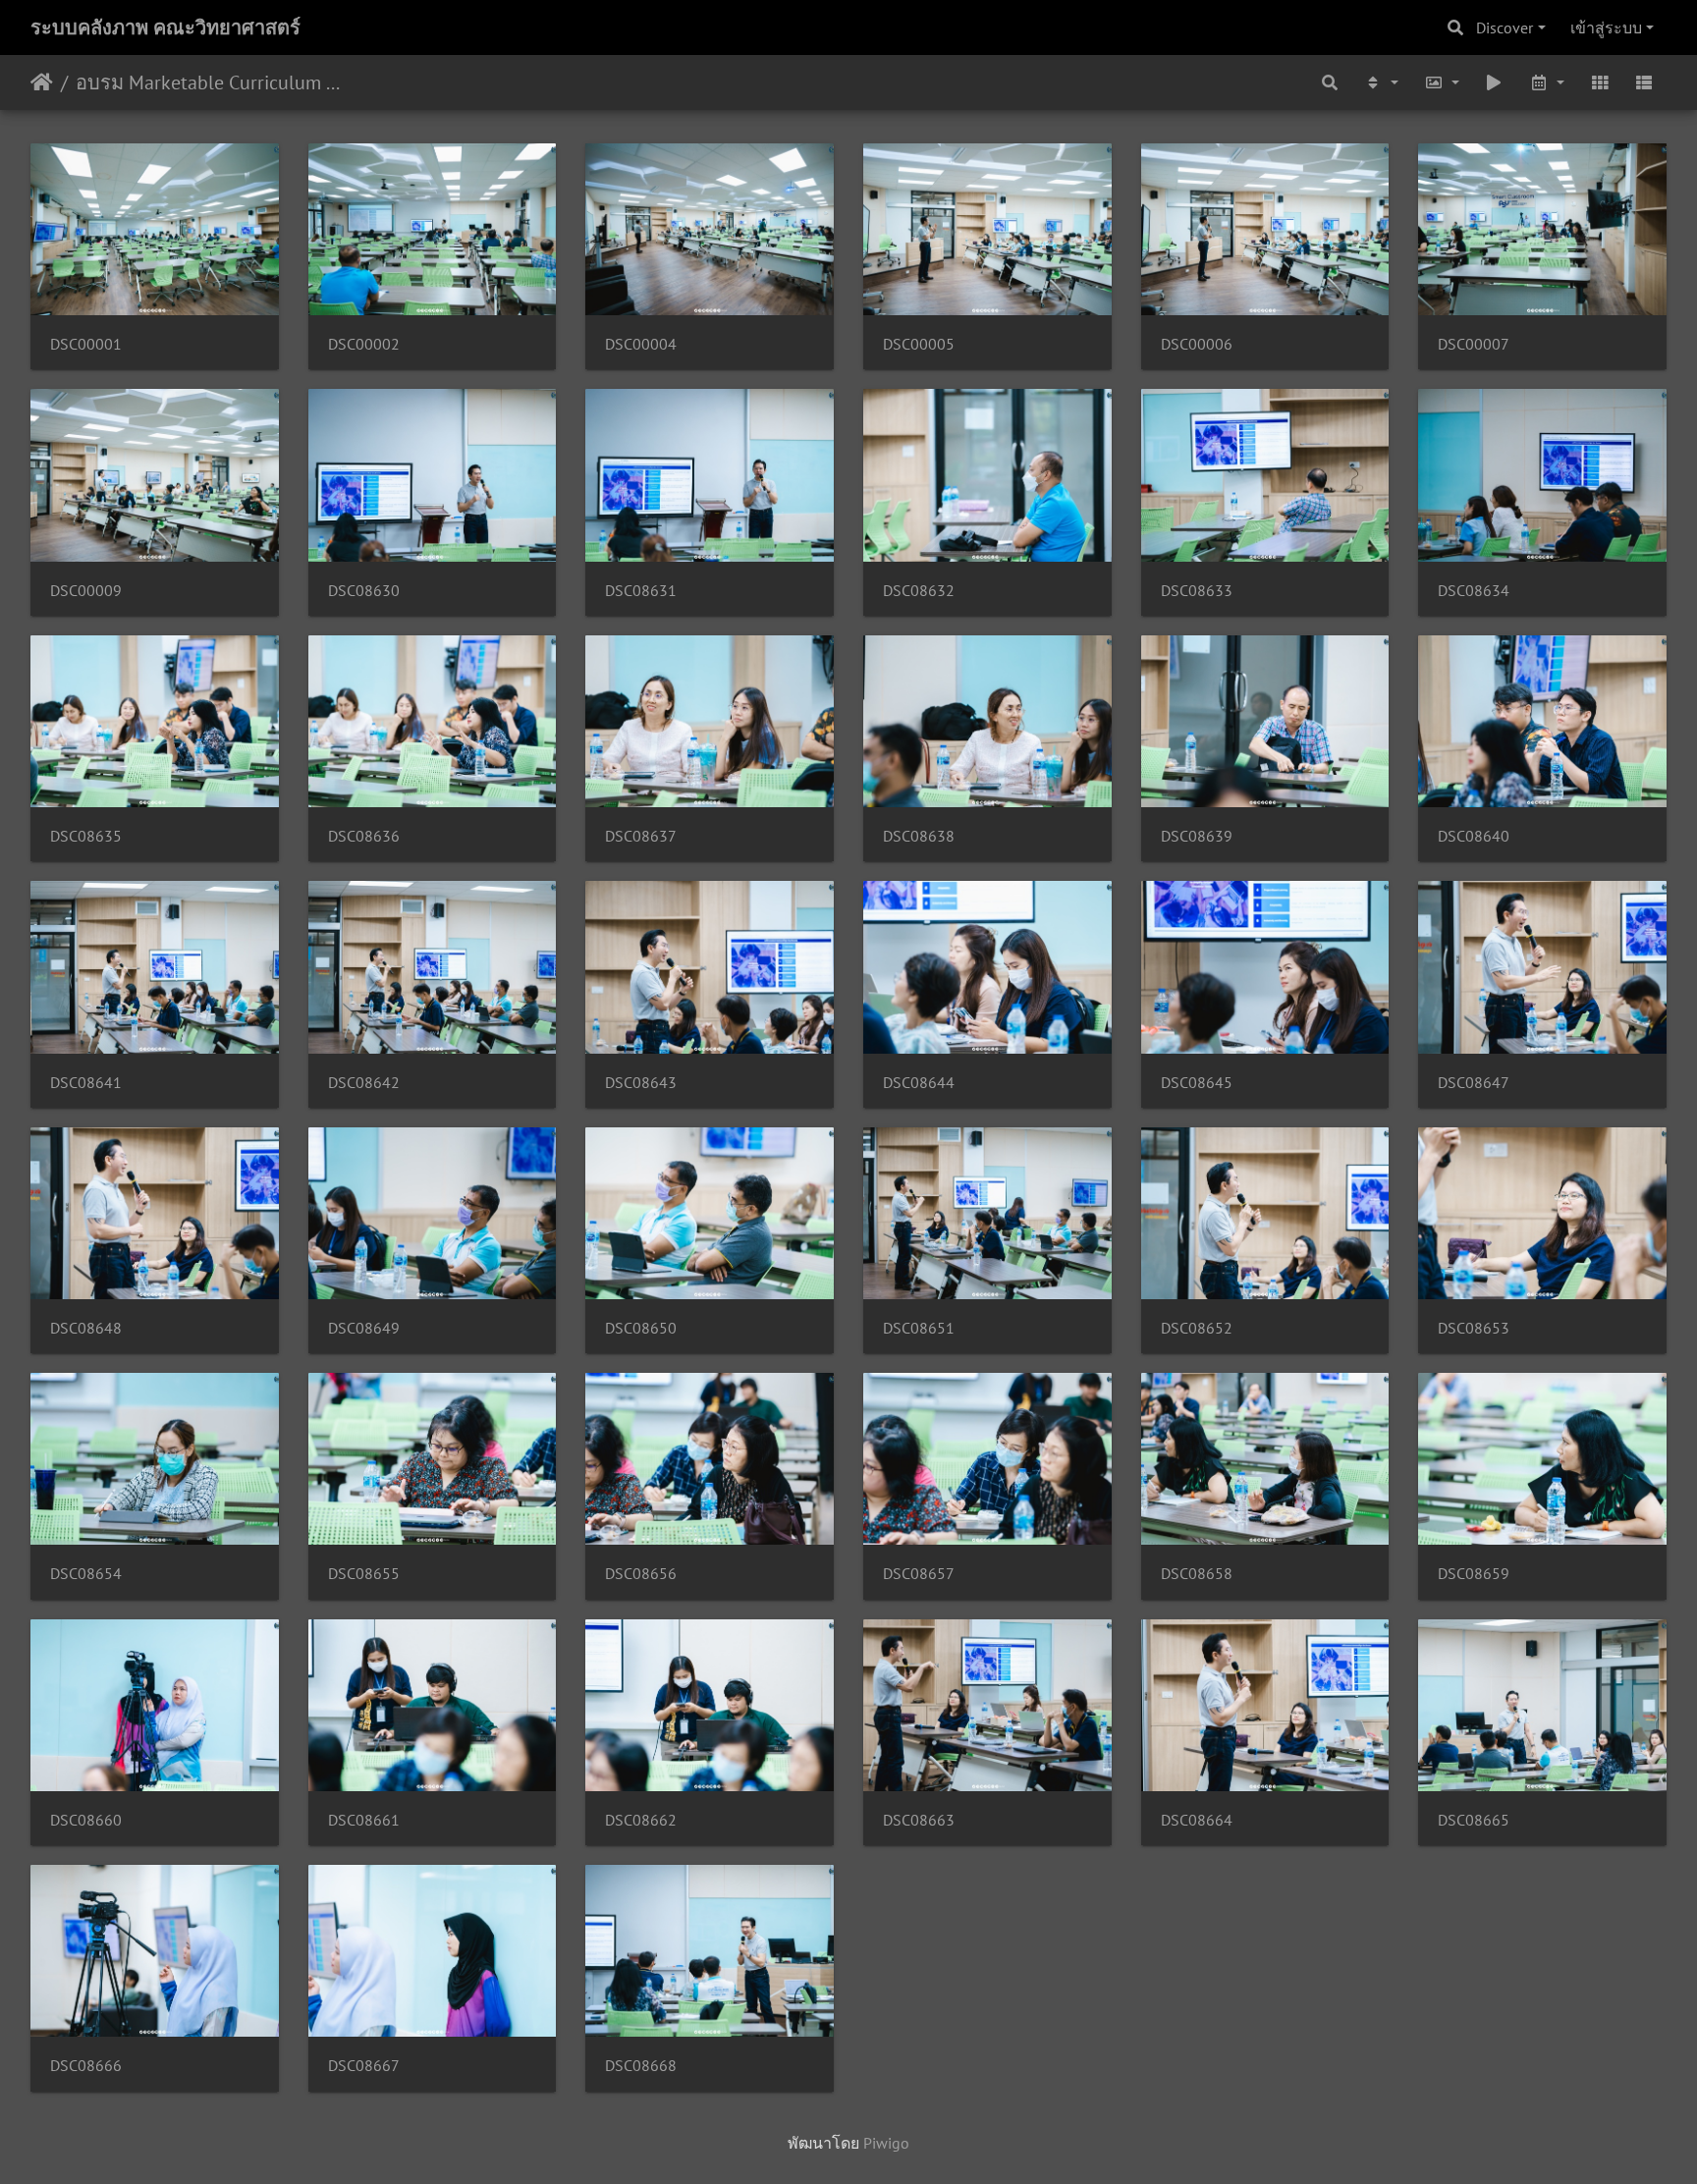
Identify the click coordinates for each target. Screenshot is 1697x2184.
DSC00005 (919, 344)
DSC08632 (919, 591)
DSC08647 (1474, 1083)
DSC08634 (1474, 591)
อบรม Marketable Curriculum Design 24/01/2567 (212, 82)
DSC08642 (364, 1083)
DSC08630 (364, 591)
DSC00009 (86, 591)
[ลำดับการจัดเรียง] (1381, 82)
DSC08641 (86, 1083)
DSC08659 (1474, 1574)
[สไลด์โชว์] (1495, 82)
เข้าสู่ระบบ (1606, 27)
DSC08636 (364, 836)
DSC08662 (641, 1820)
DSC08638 (919, 836)
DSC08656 (641, 1574)
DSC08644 (919, 1083)
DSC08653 (1474, 1328)
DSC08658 (1197, 1574)
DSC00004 (641, 344)
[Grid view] (1600, 82)
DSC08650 (641, 1328)
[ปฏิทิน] (1547, 82)
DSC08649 (364, 1328)
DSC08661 (364, 1820)
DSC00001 (86, 344)
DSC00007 (1474, 344)
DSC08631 (641, 591)
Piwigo (886, 2143)
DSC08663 (919, 1820)
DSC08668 (641, 2066)
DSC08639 (1197, 836)
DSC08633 (1197, 591)
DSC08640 (1474, 836)
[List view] (1644, 82)
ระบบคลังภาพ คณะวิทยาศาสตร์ (165, 27)
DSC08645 (1197, 1083)
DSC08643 (641, 1083)
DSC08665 (1474, 1820)
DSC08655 (364, 1574)
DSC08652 (1197, 1328)
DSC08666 (86, 2066)
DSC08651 (919, 1328)
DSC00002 (364, 344)
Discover (1505, 27)
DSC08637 (641, 836)
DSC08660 (86, 1820)
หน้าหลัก (42, 82)
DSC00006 (1197, 344)
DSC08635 (86, 836)
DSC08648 (86, 1328)
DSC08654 (86, 1574)
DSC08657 (919, 1574)
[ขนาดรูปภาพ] (1442, 82)
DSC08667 (364, 2066)
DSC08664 (1197, 1820)
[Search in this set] (1331, 82)
